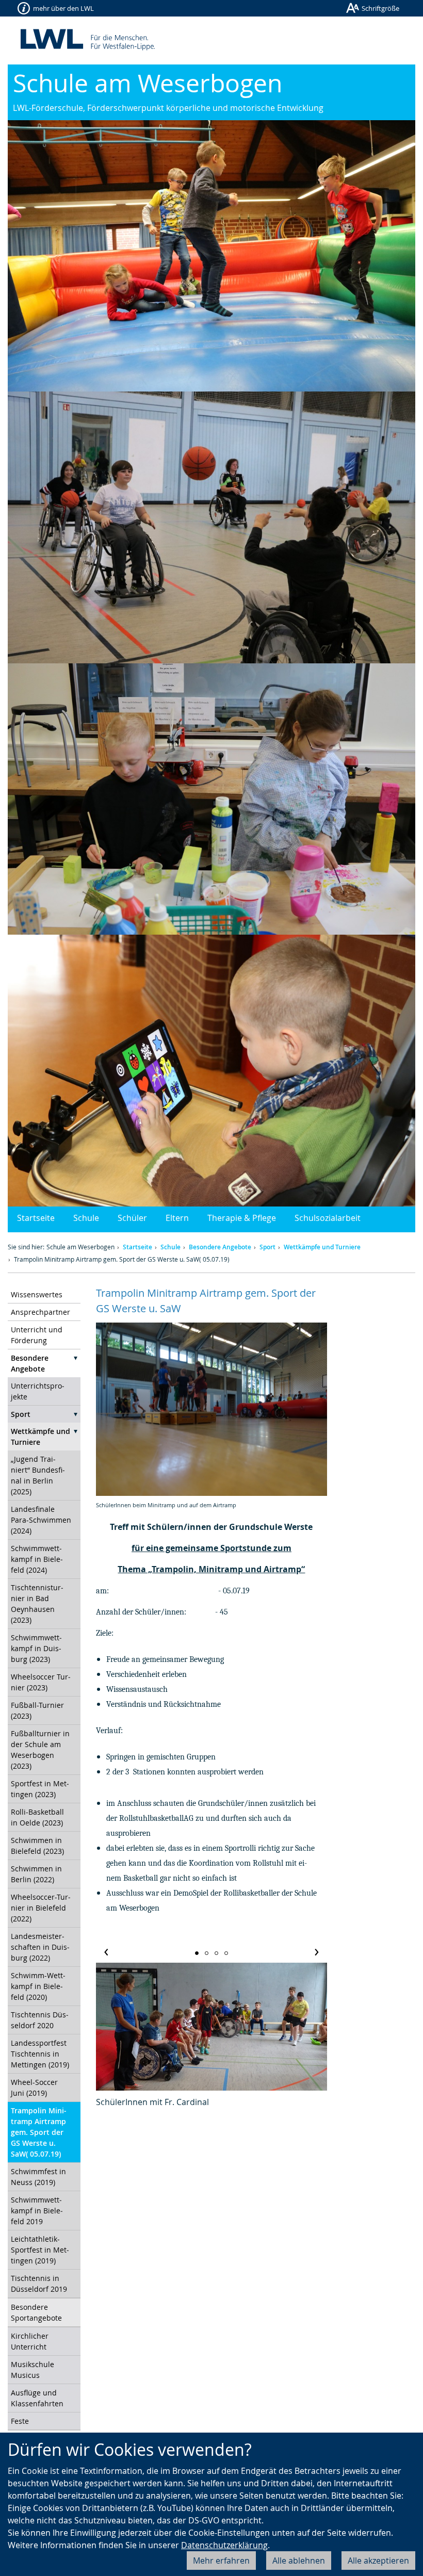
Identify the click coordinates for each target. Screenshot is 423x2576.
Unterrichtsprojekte (38, 1391)
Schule (86, 1218)
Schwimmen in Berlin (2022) (36, 1874)
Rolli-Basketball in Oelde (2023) (37, 1817)
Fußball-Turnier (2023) (37, 1710)
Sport (267, 1247)
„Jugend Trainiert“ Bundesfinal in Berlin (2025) (38, 1475)
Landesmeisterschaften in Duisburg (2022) (40, 1947)
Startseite (36, 1218)
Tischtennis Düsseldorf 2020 (40, 2020)
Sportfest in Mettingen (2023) (40, 1789)
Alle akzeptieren (378, 2561)
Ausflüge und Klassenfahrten (37, 2398)
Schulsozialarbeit (328, 1218)
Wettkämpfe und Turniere (322, 1247)
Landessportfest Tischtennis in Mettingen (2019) (40, 2054)
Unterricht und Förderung (37, 1335)
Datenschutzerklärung (224, 2545)
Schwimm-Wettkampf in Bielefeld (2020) (38, 1986)
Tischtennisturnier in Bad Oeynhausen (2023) (37, 1604)
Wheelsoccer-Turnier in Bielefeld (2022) (41, 1908)
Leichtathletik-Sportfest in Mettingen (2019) (40, 2250)
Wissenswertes (37, 1294)
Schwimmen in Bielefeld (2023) (37, 1846)
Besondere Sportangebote (36, 2312)
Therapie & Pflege (242, 1218)
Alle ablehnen (299, 2561)
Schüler (132, 1218)
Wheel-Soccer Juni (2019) (34, 2088)
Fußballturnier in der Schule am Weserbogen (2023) (40, 1750)
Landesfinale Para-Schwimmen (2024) (41, 1520)
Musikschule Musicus (32, 2370)
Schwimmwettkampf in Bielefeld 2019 (37, 2211)
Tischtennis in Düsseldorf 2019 (39, 2284)
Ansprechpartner (40, 1312)
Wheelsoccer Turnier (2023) (41, 1682)
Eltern (177, 1218)
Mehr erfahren (221, 2561)
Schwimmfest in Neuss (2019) (38, 2177)
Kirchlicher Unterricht (30, 2341)
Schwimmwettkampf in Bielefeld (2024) (37, 1559)
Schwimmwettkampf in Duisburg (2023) (36, 1648)
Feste (20, 2421)
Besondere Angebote (220, 1247)
